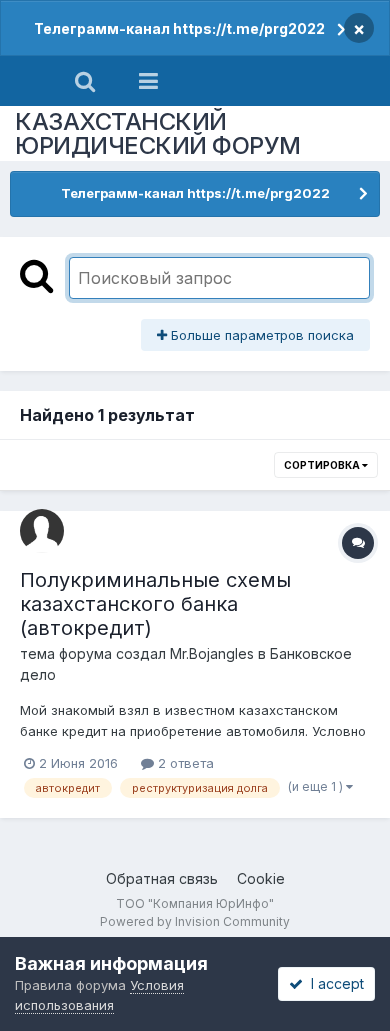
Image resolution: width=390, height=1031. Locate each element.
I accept (333, 983)
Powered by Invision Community (195, 921)
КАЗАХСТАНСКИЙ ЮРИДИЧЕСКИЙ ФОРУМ (158, 133)
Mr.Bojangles (212, 653)
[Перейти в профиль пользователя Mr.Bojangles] (42, 531)
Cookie (261, 878)
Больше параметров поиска (260, 335)
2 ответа (184, 763)
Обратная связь (162, 878)
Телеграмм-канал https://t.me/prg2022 (179, 28)
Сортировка (323, 465)
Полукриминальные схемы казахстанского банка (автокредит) (155, 604)
